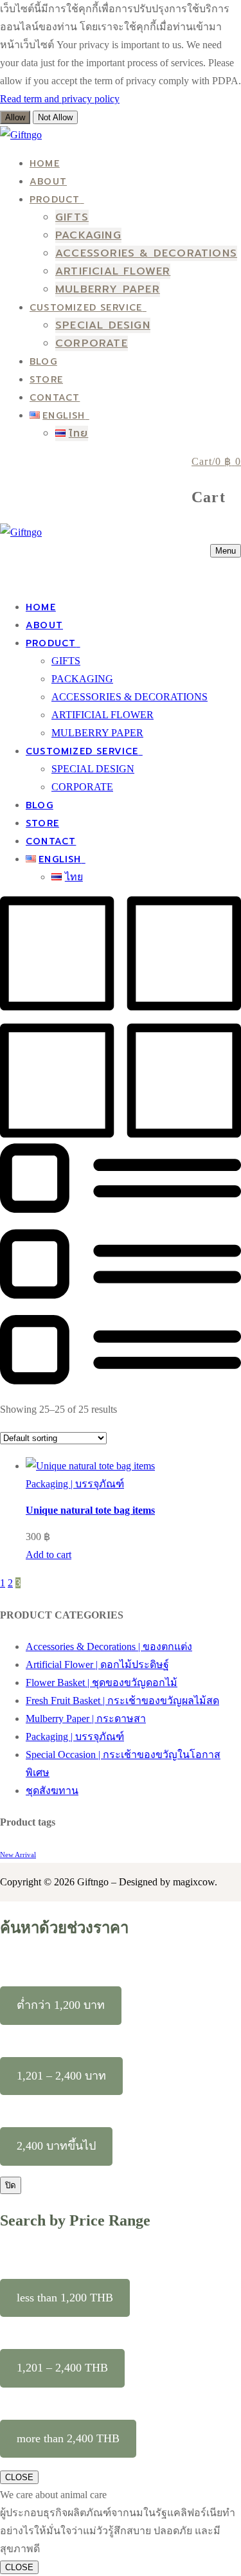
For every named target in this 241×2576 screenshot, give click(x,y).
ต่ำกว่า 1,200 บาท (61, 2005)
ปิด (11, 2185)
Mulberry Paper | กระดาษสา (86, 1719)
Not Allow (55, 117)
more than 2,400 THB (68, 2438)
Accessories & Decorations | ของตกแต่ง (109, 1646)
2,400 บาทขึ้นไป (56, 2146)
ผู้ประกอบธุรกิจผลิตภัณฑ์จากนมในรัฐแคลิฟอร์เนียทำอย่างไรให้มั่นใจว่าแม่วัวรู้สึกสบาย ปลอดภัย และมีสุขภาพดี (118, 2531)
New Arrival (18, 1855)
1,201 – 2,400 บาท (61, 2076)
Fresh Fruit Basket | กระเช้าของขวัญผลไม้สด (122, 1701)
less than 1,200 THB (65, 2298)
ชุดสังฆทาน (52, 1791)
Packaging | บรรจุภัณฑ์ (75, 1484)
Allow (15, 117)
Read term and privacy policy (60, 99)
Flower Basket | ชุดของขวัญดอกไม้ (102, 1683)
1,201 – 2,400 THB (62, 2368)
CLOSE (19, 2477)
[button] (49, 1555)
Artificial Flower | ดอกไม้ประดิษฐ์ (97, 1664)
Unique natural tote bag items (90, 1510)
